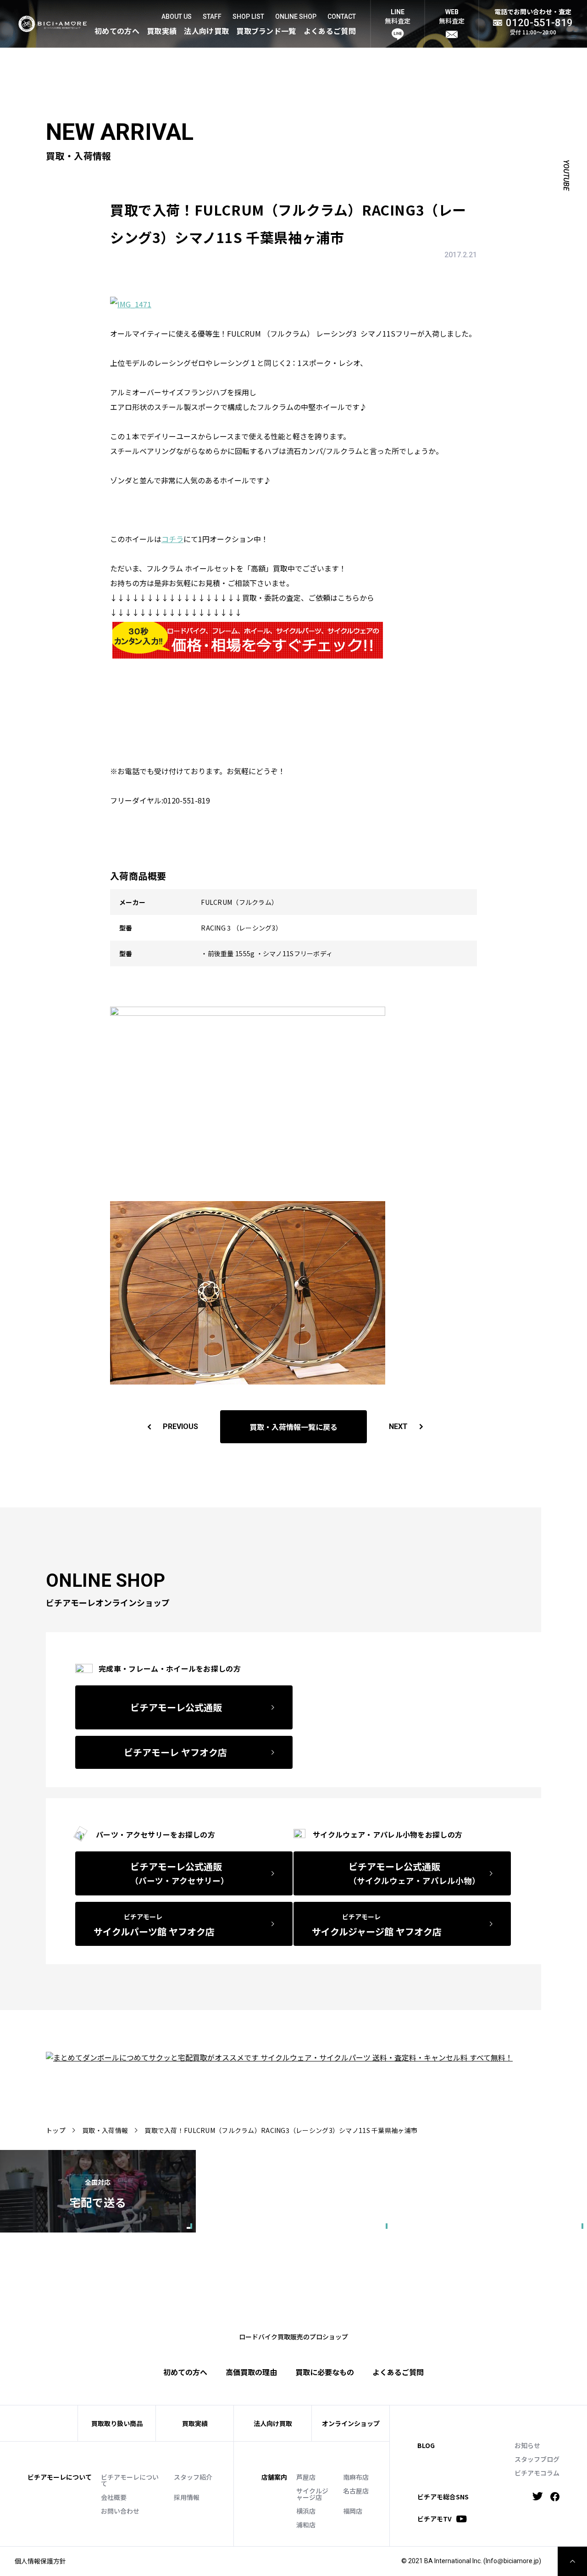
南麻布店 (356, 2477)
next (398, 1426)
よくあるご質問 (330, 31)
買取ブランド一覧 (266, 31)
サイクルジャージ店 (312, 2494)
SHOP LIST (248, 17)
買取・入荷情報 (105, 2130)
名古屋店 (356, 2491)
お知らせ (527, 2445)
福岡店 (353, 2511)
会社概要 (114, 2497)
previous (180, 1426)
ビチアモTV (435, 2519)
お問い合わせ (120, 2511)
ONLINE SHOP (296, 17)
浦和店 (306, 2525)
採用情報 (187, 2497)
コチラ (172, 539)
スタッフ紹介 (193, 2477)
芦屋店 (306, 2477)
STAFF (212, 17)
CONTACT (342, 17)
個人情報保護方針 (40, 2561)
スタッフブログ (537, 2459)
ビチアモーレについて (130, 2480)
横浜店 (306, 2511)
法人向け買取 (206, 31)
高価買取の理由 (251, 2372)
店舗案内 (274, 2477)
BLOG (426, 2445)
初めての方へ (117, 31)
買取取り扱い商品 (117, 2423)
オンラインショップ (351, 2423)
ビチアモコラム (537, 2473)
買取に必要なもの (325, 2372)
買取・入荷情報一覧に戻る (293, 1427)
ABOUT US (177, 17)
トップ (56, 2130)
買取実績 (162, 31)
